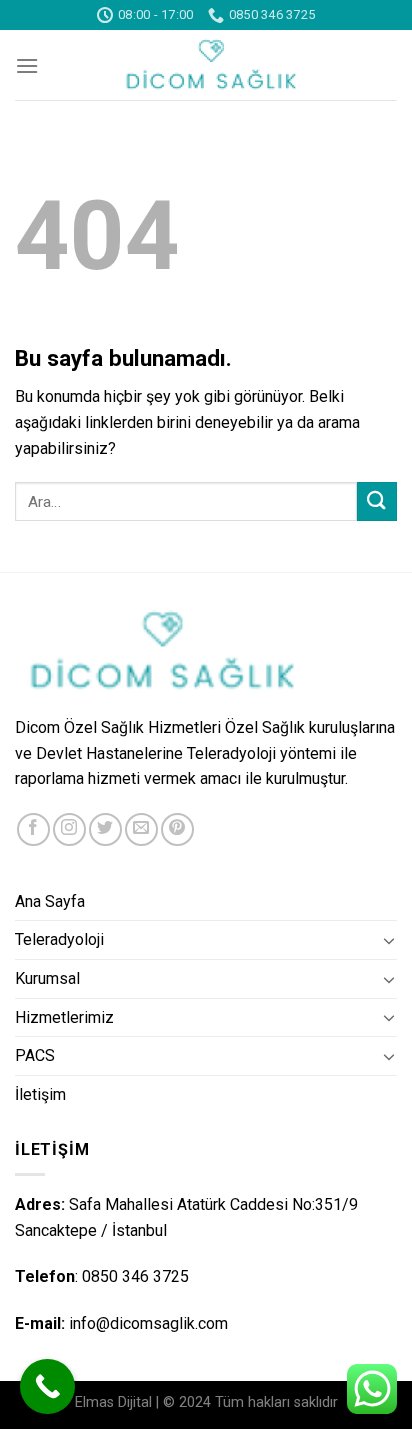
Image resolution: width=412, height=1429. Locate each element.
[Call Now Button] (47, 1386)
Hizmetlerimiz (64, 1017)
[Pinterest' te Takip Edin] (177, 829)
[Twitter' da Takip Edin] (105, 829)
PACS (35, 1055)
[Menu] (27, 65)
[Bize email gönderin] (141, 829)
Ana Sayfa (50, 901)
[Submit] (377, 501)
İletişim (40, 1094)
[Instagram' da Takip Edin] (69, 829)
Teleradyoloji (59, 939)
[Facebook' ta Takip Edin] (33, 829)
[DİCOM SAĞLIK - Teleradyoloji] (206, 65)
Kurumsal (47, 978)
